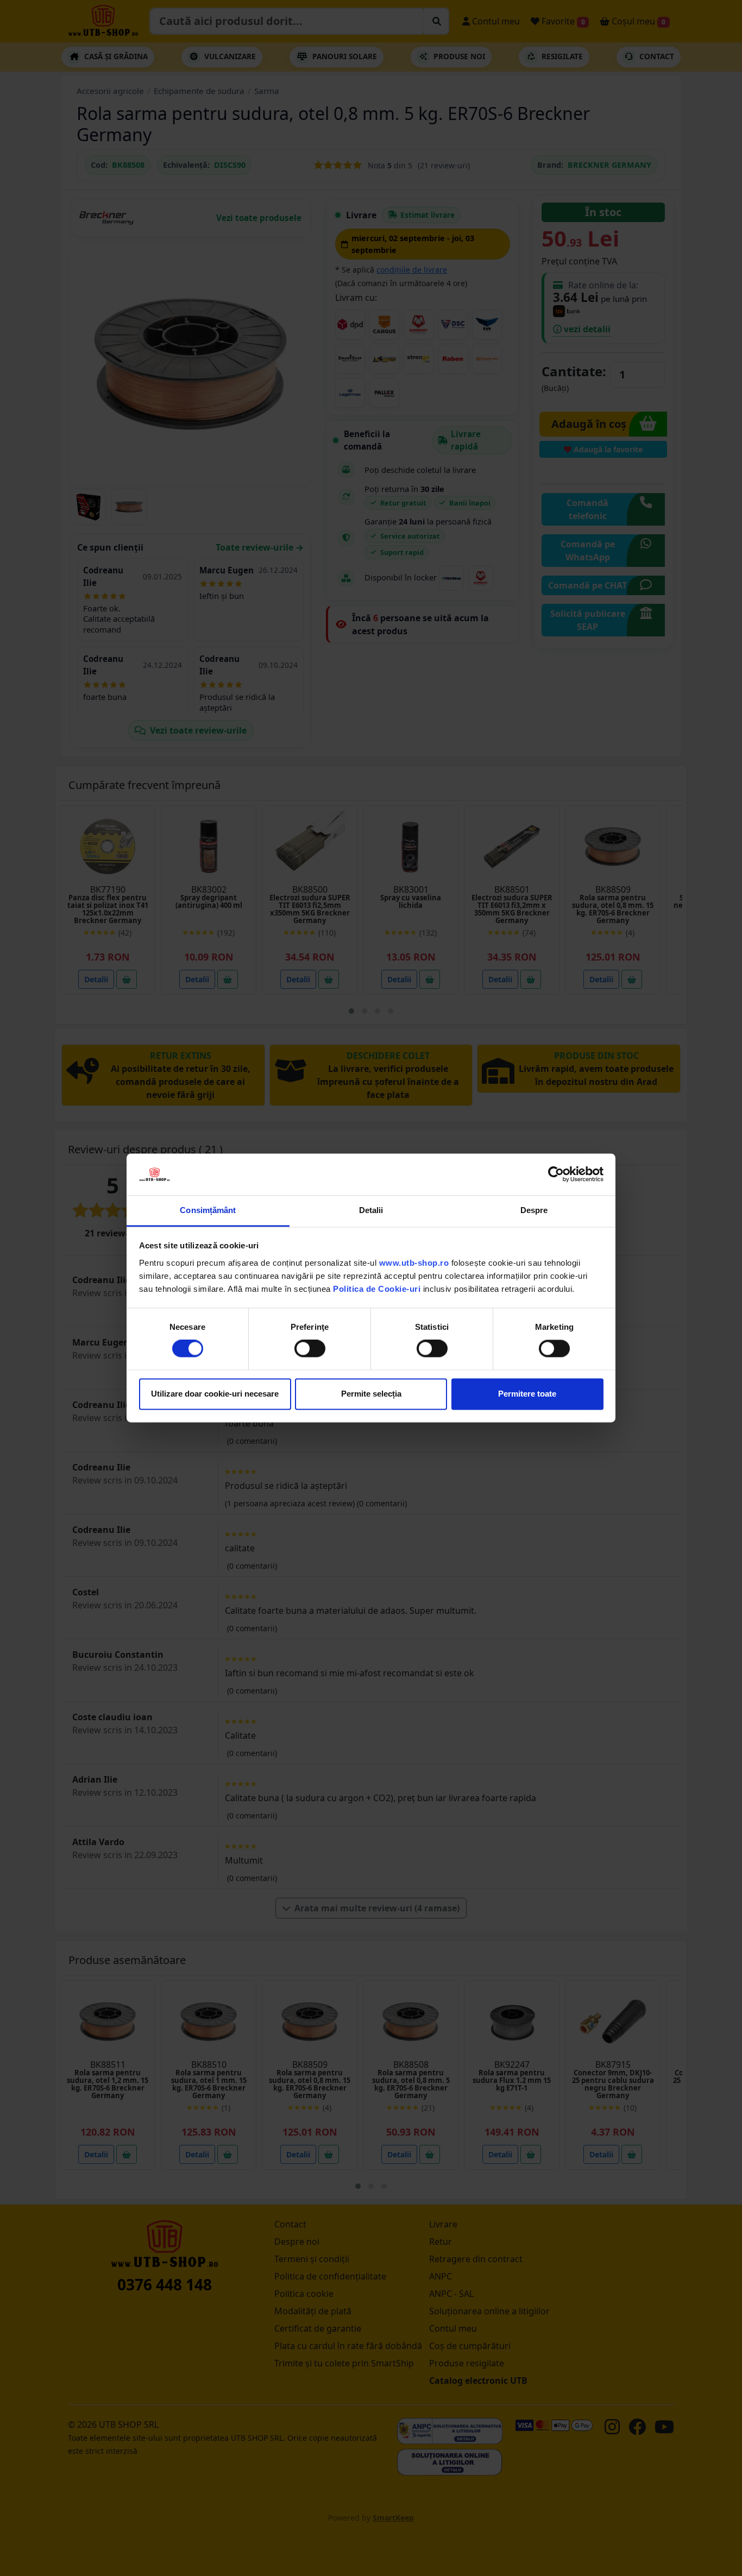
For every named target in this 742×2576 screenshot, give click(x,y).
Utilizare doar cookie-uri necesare (215, 1394)
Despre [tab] (534, 1210)
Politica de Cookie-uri (377, 1289)
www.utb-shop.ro (414, 1263)
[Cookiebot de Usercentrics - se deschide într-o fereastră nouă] (556, 1175)
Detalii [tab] (371, 1210)
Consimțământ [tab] (208, 1210)
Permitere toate (527, 1394)
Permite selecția (371, 1394)
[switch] (310, 1349)
